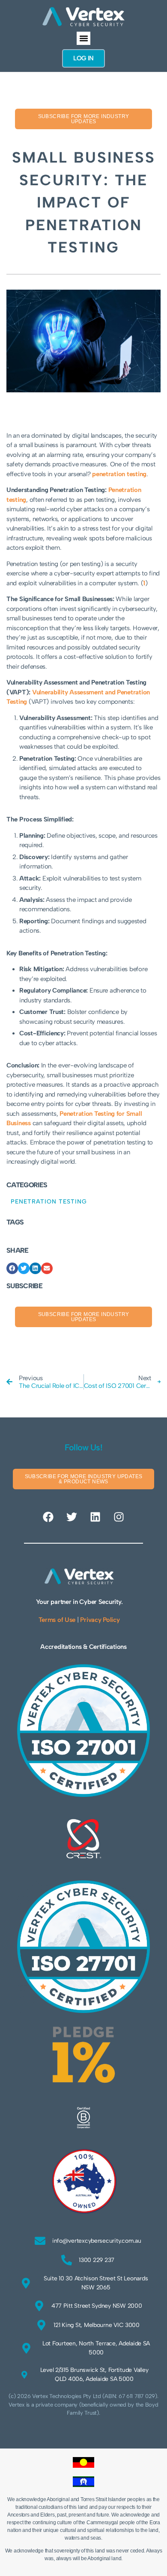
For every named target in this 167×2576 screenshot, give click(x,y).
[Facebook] (48, 1517)
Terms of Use (57, 1620)
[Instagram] (119, 1517)
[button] (83, 39)
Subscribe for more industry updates (84, 119)
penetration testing (119, 474)
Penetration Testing (49, 1202)
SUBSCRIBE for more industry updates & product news (84, 1479)
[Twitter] (72, 1517)
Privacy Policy (100, 1620)
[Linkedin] (95, 1517)
